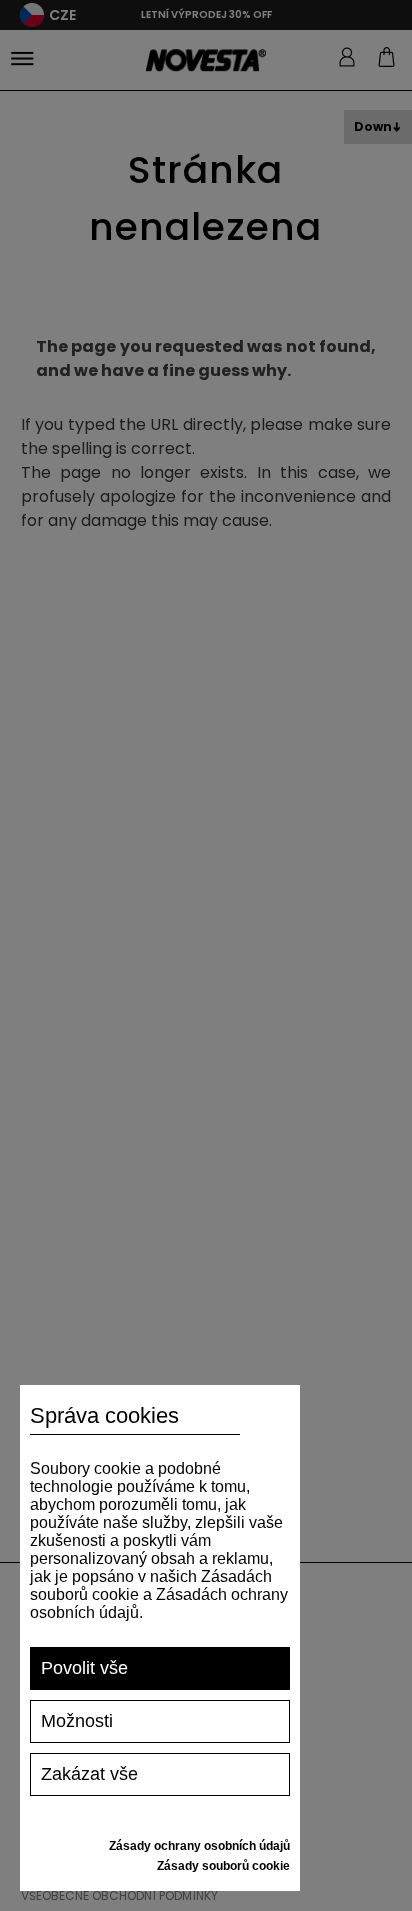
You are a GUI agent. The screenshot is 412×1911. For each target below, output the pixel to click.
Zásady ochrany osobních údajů (199, 1846)
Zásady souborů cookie (223, 1866)
